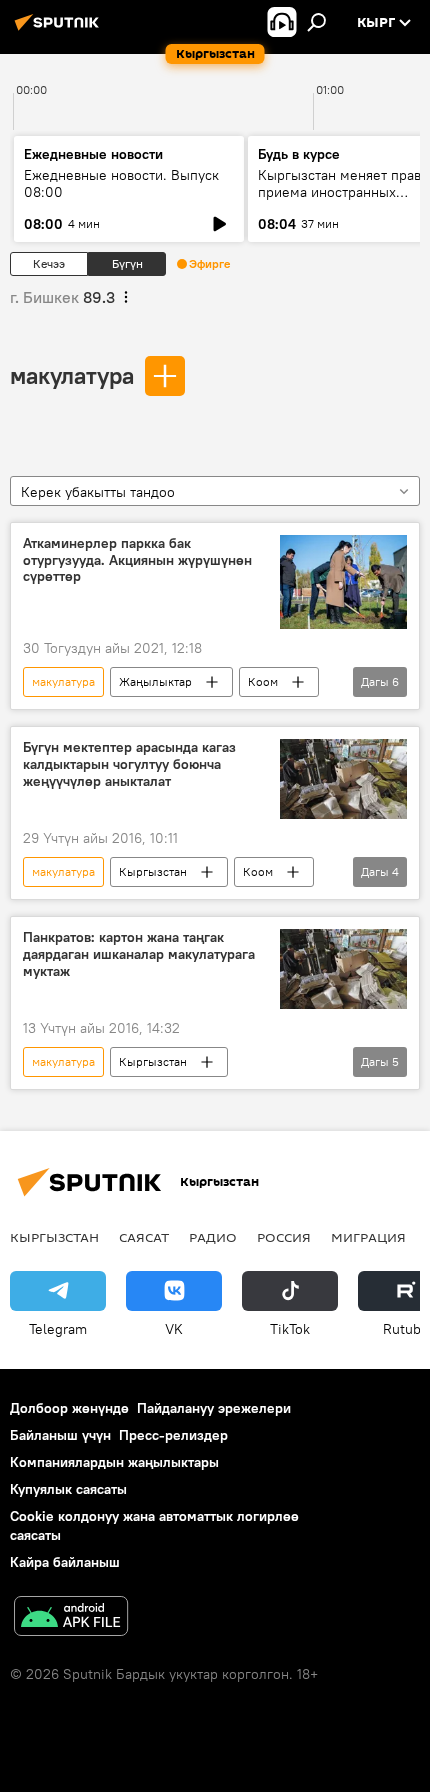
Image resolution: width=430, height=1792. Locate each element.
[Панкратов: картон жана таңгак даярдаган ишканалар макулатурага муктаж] (343, 969)
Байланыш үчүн (60, 1435)
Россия (284, 1237)
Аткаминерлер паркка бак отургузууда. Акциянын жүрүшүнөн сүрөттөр (137, 560)
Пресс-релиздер (173, 1435)
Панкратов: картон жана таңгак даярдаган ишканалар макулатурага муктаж (139, 954)
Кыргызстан (153, 871)
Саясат (144, 1237)
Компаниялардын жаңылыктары (114, 1462)
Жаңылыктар (155, 681)
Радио (213, 1237)
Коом (263, 681)
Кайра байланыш (65, 1562)
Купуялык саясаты (68, 1489)
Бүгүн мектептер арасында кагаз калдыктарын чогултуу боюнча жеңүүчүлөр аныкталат (129, 764)
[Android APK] (71, 1618)
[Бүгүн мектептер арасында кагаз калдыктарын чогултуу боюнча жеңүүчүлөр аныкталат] (343, 779)
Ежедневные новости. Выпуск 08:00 (121, 183)
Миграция (368, 1237)
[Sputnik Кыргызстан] (60, 30)
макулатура (72, 375)
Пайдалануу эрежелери (214, 1408)
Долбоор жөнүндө (69, 1408)
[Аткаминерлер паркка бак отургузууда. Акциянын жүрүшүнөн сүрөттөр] (343, 582)
